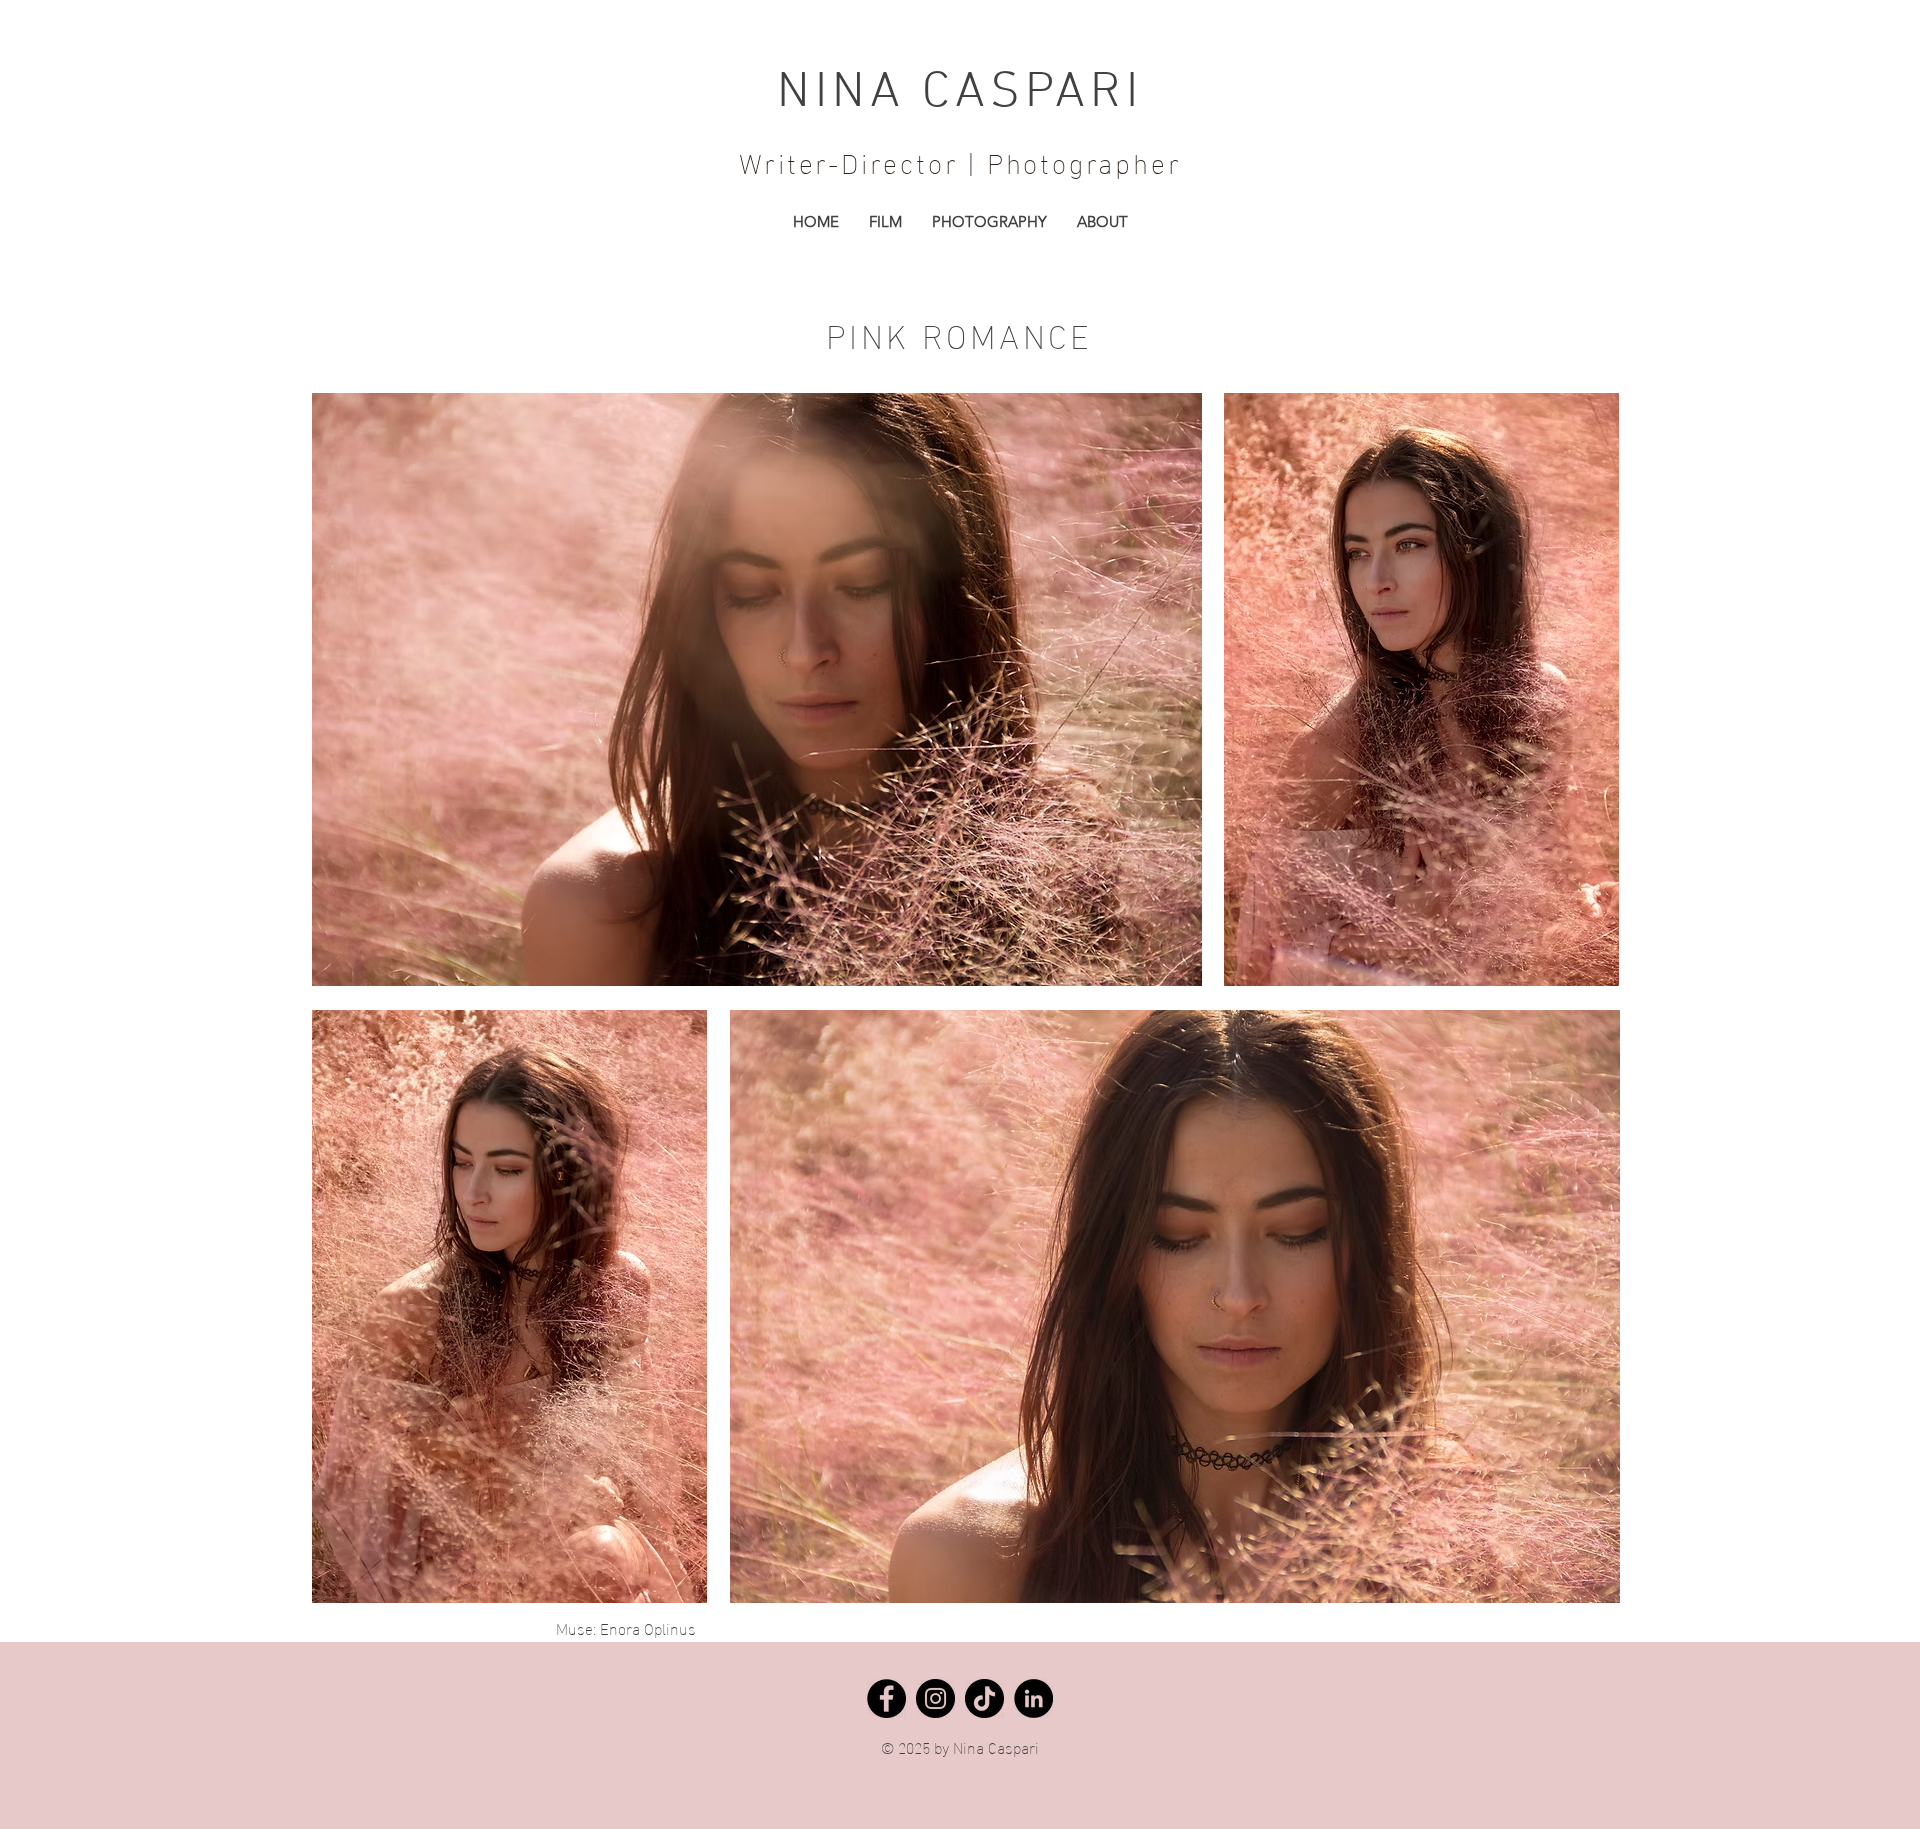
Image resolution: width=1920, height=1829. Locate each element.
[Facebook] (886, 1698)
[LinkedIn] (1033, 1698)
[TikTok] (984, 1698)
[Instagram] (935, 1698)
